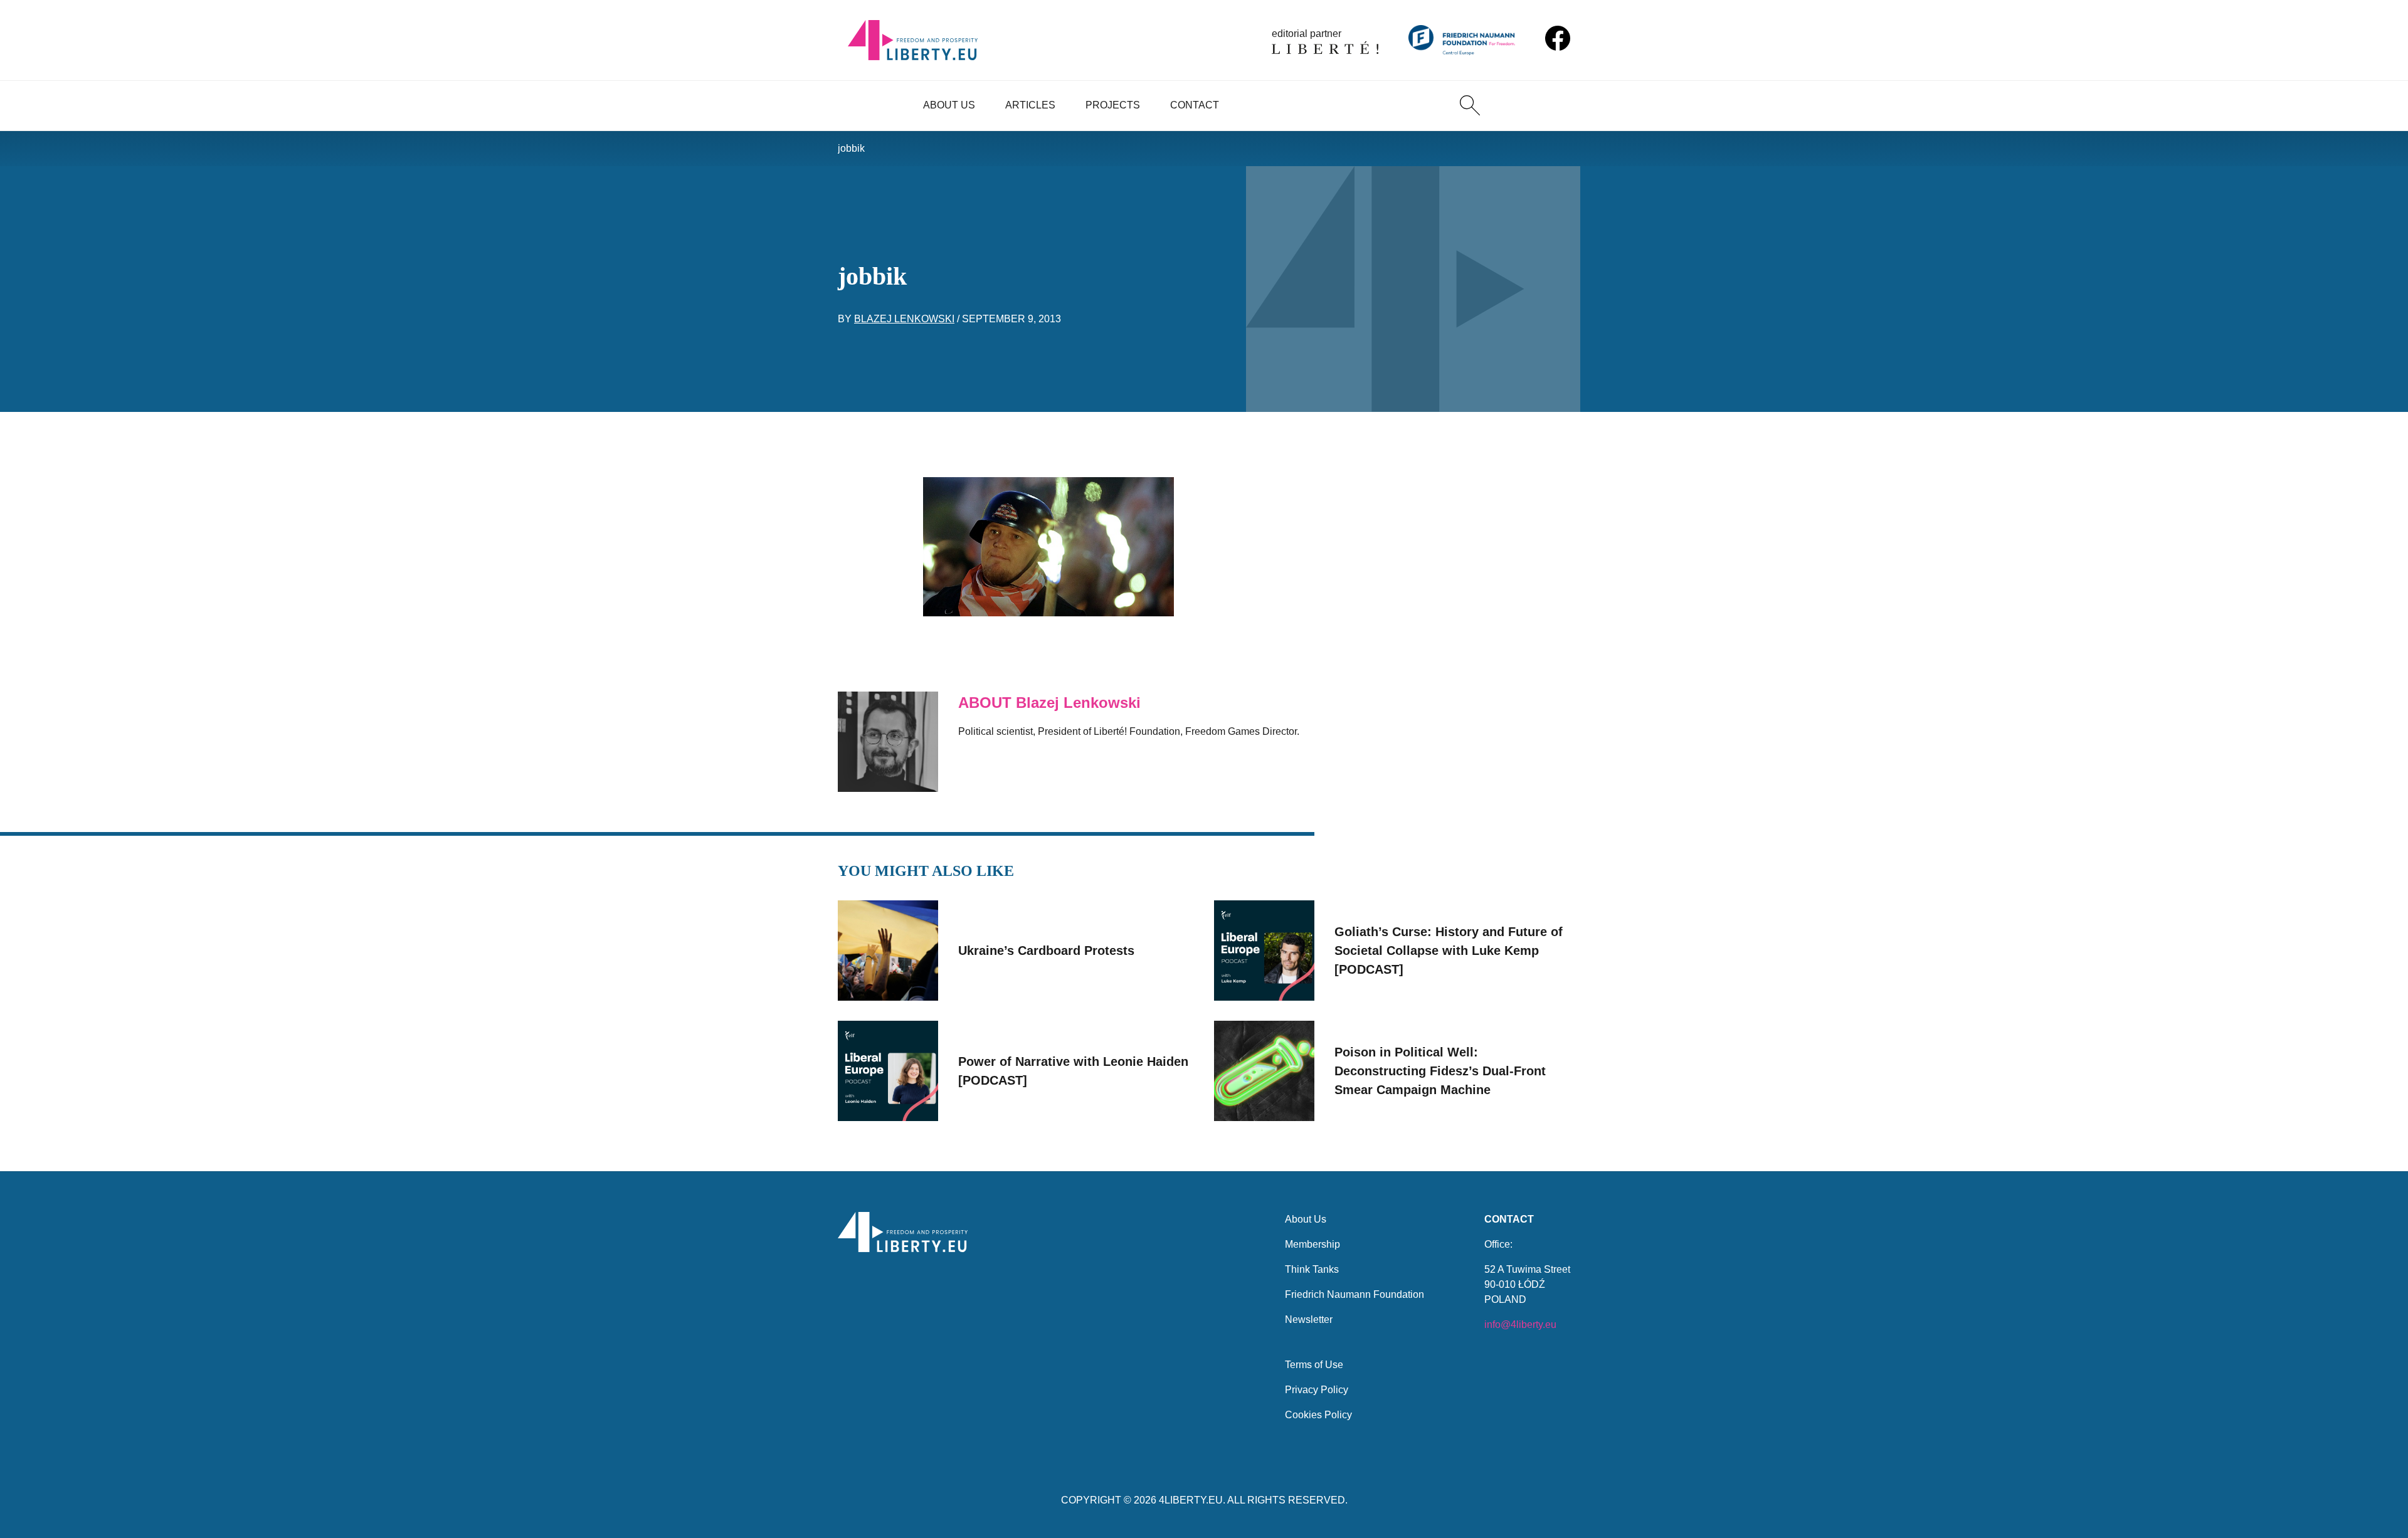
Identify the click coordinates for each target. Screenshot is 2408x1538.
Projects (1113, 105)
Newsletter (1309, 1319)
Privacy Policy (1317, 1390)
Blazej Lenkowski (904, 319)
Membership (1312, 1244)
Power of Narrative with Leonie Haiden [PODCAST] (1073, 1071)
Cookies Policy (1318, 1415)
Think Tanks (1312, 1269)
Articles (1030, 105)
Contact (1195, 105)
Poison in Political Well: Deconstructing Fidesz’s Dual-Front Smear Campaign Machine (1440, 1071)
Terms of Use (1314, 1365)
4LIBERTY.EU (1191, 1500)
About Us (949, 105)
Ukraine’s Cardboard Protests (1046, 951)
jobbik (851, 148)
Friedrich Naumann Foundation (1354, 1294)
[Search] (1470, 105)
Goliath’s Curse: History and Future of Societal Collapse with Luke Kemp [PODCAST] (1449, 951)
